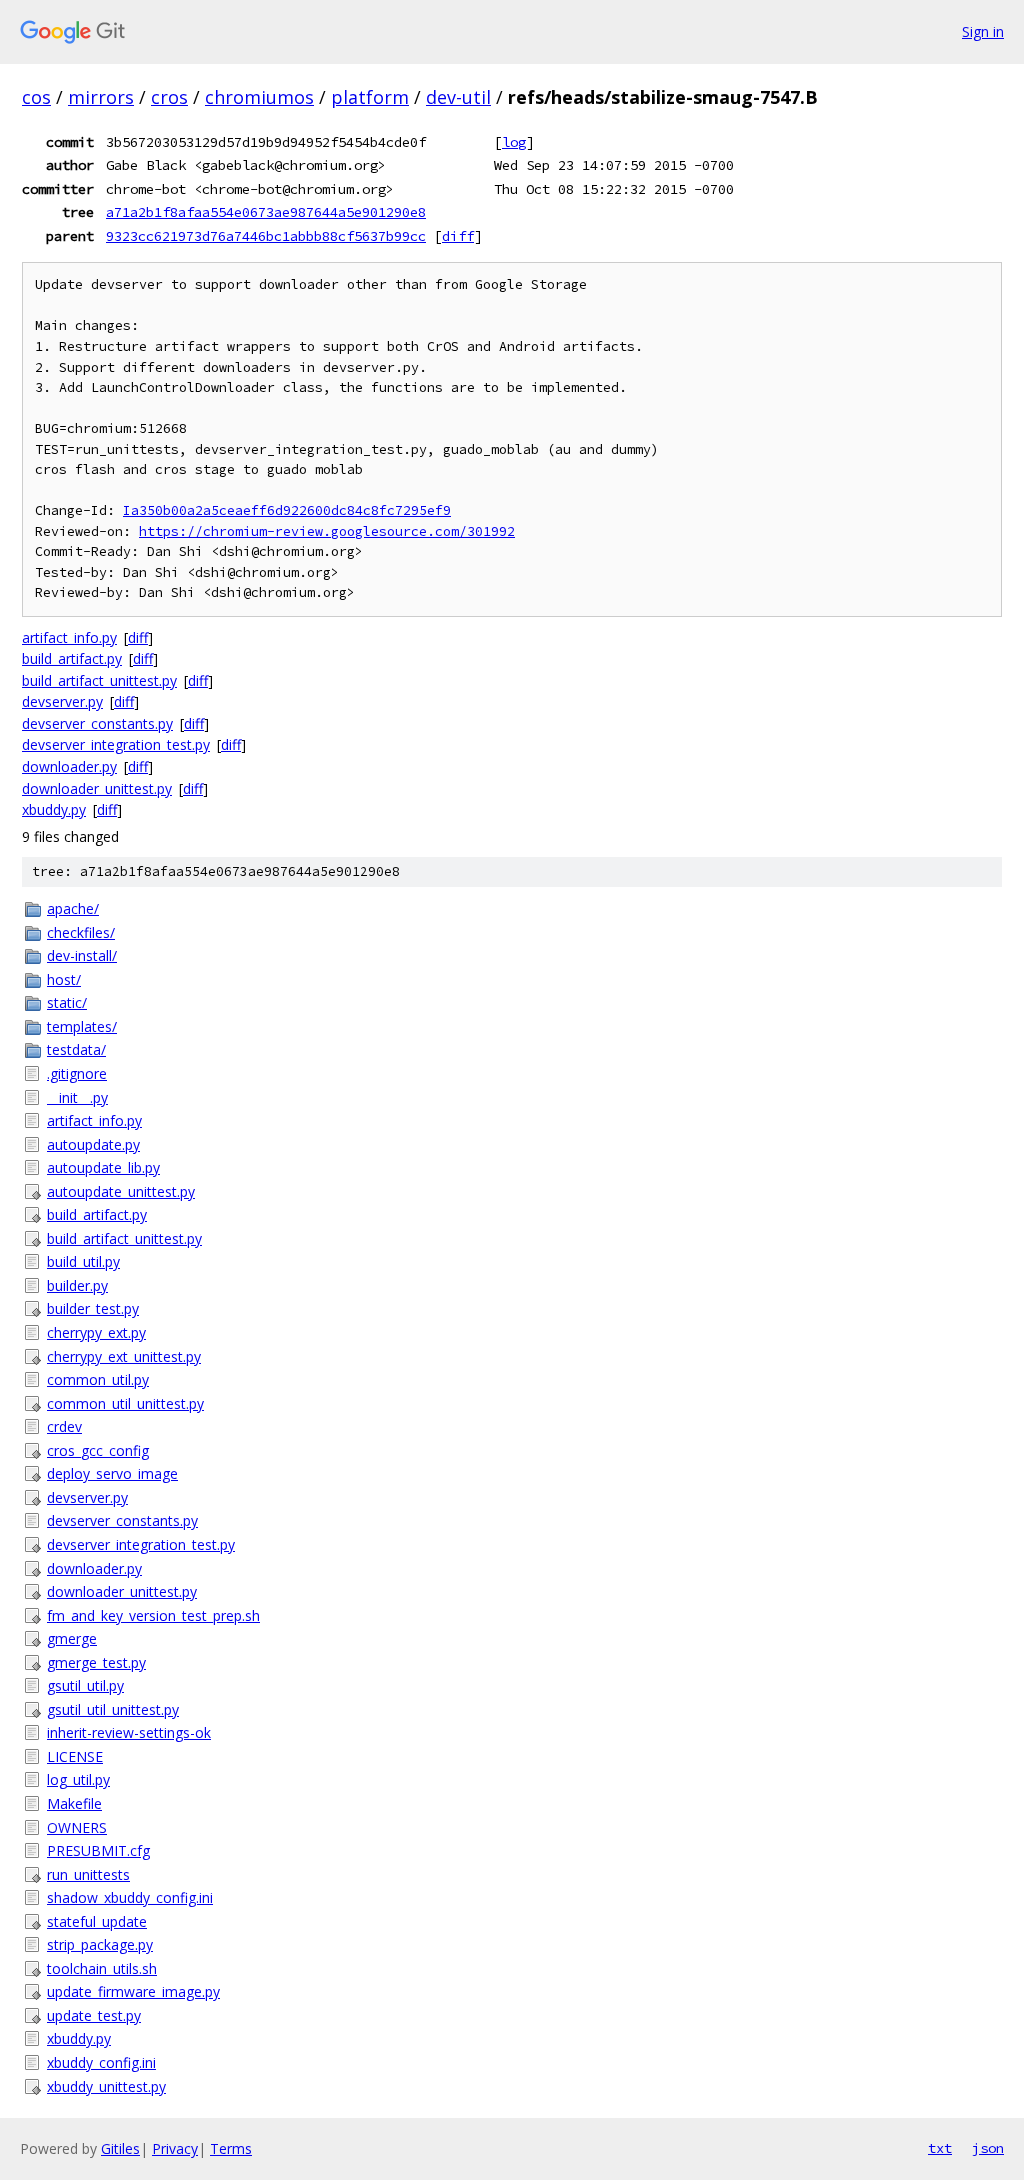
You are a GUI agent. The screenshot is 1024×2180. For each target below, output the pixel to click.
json (988, 2148)
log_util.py (78, 1779)
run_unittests (88, 1874)
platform (370, 97)
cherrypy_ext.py (96, 1332)
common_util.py (98, 1379)
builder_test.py (93, 1308)
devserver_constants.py (97, 723)
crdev (64, 1426)
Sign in (983, 31)
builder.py (77, 1285)
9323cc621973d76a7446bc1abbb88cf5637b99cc (266, 236)
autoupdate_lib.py (103, 1167)
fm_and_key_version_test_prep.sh (153, 1615)
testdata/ (76, 1049)
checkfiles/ (81, 932)
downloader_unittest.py (97, 788)
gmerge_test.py (96, 1662)
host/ (64, 979)
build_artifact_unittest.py (99, 680)
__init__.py (77, 1097)
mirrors (101, 97)
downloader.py (69, 766)
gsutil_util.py (85, 1685)
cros (169, 97)
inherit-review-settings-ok (129, 1732)
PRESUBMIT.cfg (98, 1850)
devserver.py (62, 701)
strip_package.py (100, 1944)
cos (36, 97)
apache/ (73, 908)
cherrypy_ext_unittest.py (124, 1356)
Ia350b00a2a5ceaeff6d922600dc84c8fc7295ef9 (287, 510)
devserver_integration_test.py (116, 744)
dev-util (458, 97)
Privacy (175, 2148)
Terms (231, 2148)
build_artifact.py (72, 658)
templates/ (82, 1026)
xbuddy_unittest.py (106, 2086)
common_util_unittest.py (125, 1403)
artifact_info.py (69, 637)
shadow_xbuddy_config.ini (130, 1897)
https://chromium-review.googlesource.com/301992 (327, 531)
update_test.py (94, 2015)
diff (458, 236)
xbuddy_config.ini (101, 2062)
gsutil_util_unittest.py (113, 1709)
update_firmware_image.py (133, 1991)
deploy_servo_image (112, 1473)
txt (940, 2148)
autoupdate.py (93, 1144)
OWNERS (77, 1827)
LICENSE (75, 1756)
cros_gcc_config (98, 1450)
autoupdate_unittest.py (121, 1191)
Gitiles (120, 2148)
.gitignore (77, 1073)
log (514, 142)
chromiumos (259, 97)
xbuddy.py (54, 809)
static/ (67, 1002)
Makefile (74, 1803)
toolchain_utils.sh (102, 1968)
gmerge (72, 1638)
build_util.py (83, 1261)
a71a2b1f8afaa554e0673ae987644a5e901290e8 (266, 212)
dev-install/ (82, 955)
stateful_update (97, 1921)
